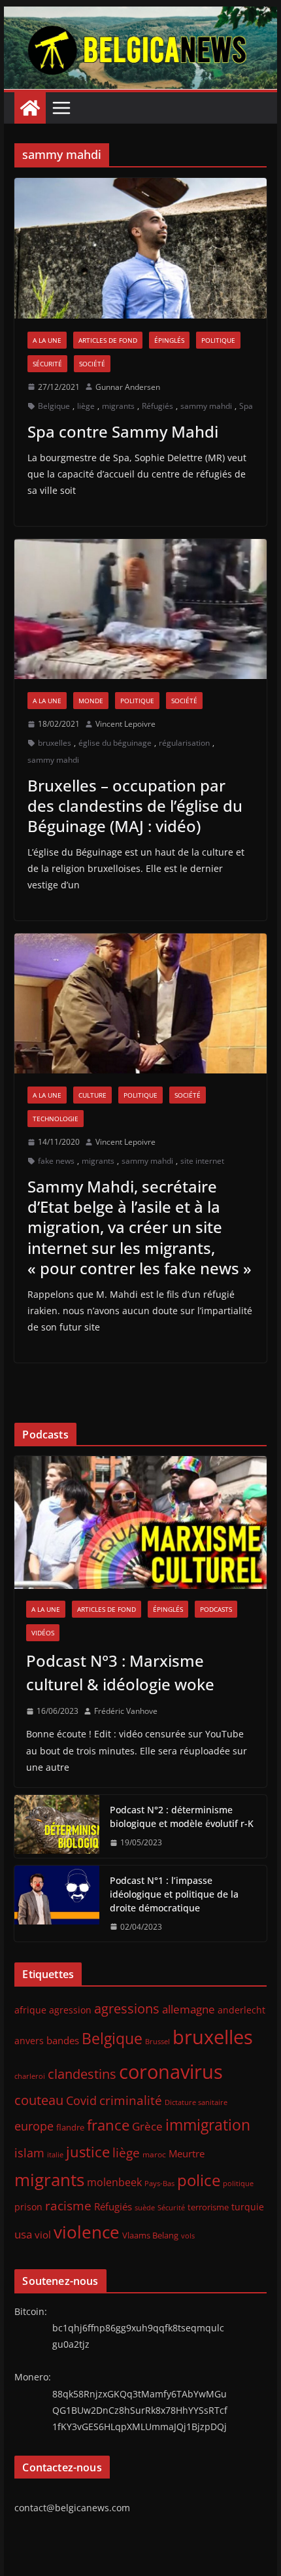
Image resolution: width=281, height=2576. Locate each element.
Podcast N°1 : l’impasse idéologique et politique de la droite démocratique (174, 1894)
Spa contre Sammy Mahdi (123, 431)
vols (188, 2236)
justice (88, 2152)
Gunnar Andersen (128, 387)
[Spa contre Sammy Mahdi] (140, 248)
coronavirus (171, 2071)
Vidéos (43, 1633)
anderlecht (241, 2010)
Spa (246, 406)
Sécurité (47, 364)
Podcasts (216, 1609)
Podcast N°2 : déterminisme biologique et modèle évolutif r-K (182, 1817)
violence (87, 2232)
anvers (29, 2041)
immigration (208, 2125)
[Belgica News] (140, 16)
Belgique (54, 406)
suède (145, 2208)
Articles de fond (108, 340)
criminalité (131, 2100)
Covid (81, 2100)
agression (70, 2010)
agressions (127, 2008)
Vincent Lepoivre (125, 724)
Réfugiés (157, 406)
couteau (39, 2100)
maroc (154, 2154)
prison (28, 2207)
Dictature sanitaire (196, 2102)
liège (86, 406)
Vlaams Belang (150, 2236)
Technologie (56, 1119)
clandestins (82, 2074)
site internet (202, 1161)
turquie (248, 2207)
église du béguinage (115, 743)
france (108, 2125)
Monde (91, 701)
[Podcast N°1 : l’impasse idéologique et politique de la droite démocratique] (57, 1904)
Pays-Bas (159, 2183)
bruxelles (55, 743)
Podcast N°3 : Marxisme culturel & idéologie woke (120, 1672)
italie (55, 2155)
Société (92, 364)
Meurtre (187, 2153)
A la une (47, 340)
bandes (63, 2040)
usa (23, 2234)
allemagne (189, 2009)
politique (238, 2183)
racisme (68, 2205)
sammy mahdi (206, 406)
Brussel (157, 2042)
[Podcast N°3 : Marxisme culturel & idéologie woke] (140, 1522)
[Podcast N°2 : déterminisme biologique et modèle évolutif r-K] (57, 1826)
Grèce (147, 2126)
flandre (70, 2127)
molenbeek (114, 2182)
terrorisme (208, 2207)
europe (34, 2126)
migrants (118, 406)
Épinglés (169, 340)
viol (43, 2235)
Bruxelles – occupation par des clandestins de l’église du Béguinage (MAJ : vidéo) (135, 806)
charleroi (30, 2076)
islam (29, 2153)
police (199, 2180)
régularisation (184, 743)
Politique (218, 340)
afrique (30, 2010)
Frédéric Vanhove (126, 1711)
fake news (56, 1161)
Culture (92, 1095)
